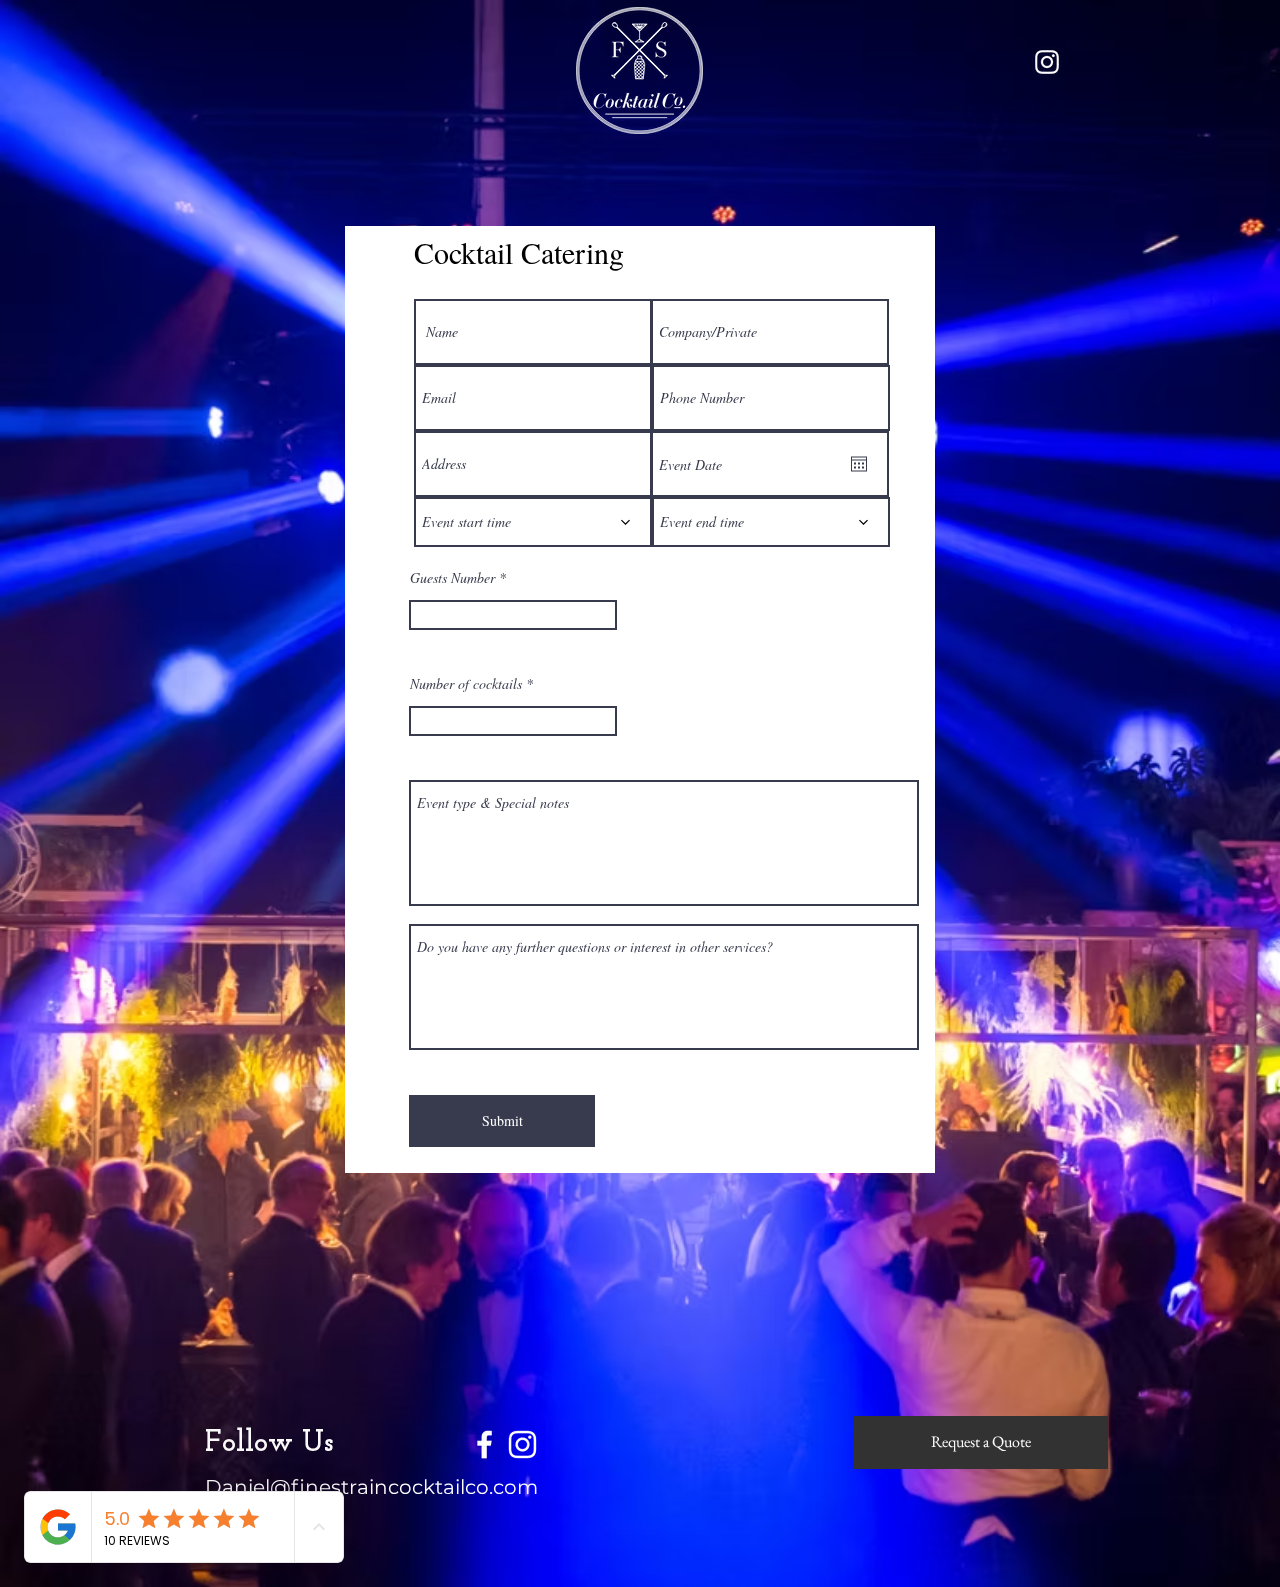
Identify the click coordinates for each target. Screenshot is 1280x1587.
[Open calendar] (859, 464)
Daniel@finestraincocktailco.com (371, 1487)
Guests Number (452, 578)
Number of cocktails (466, 684)
